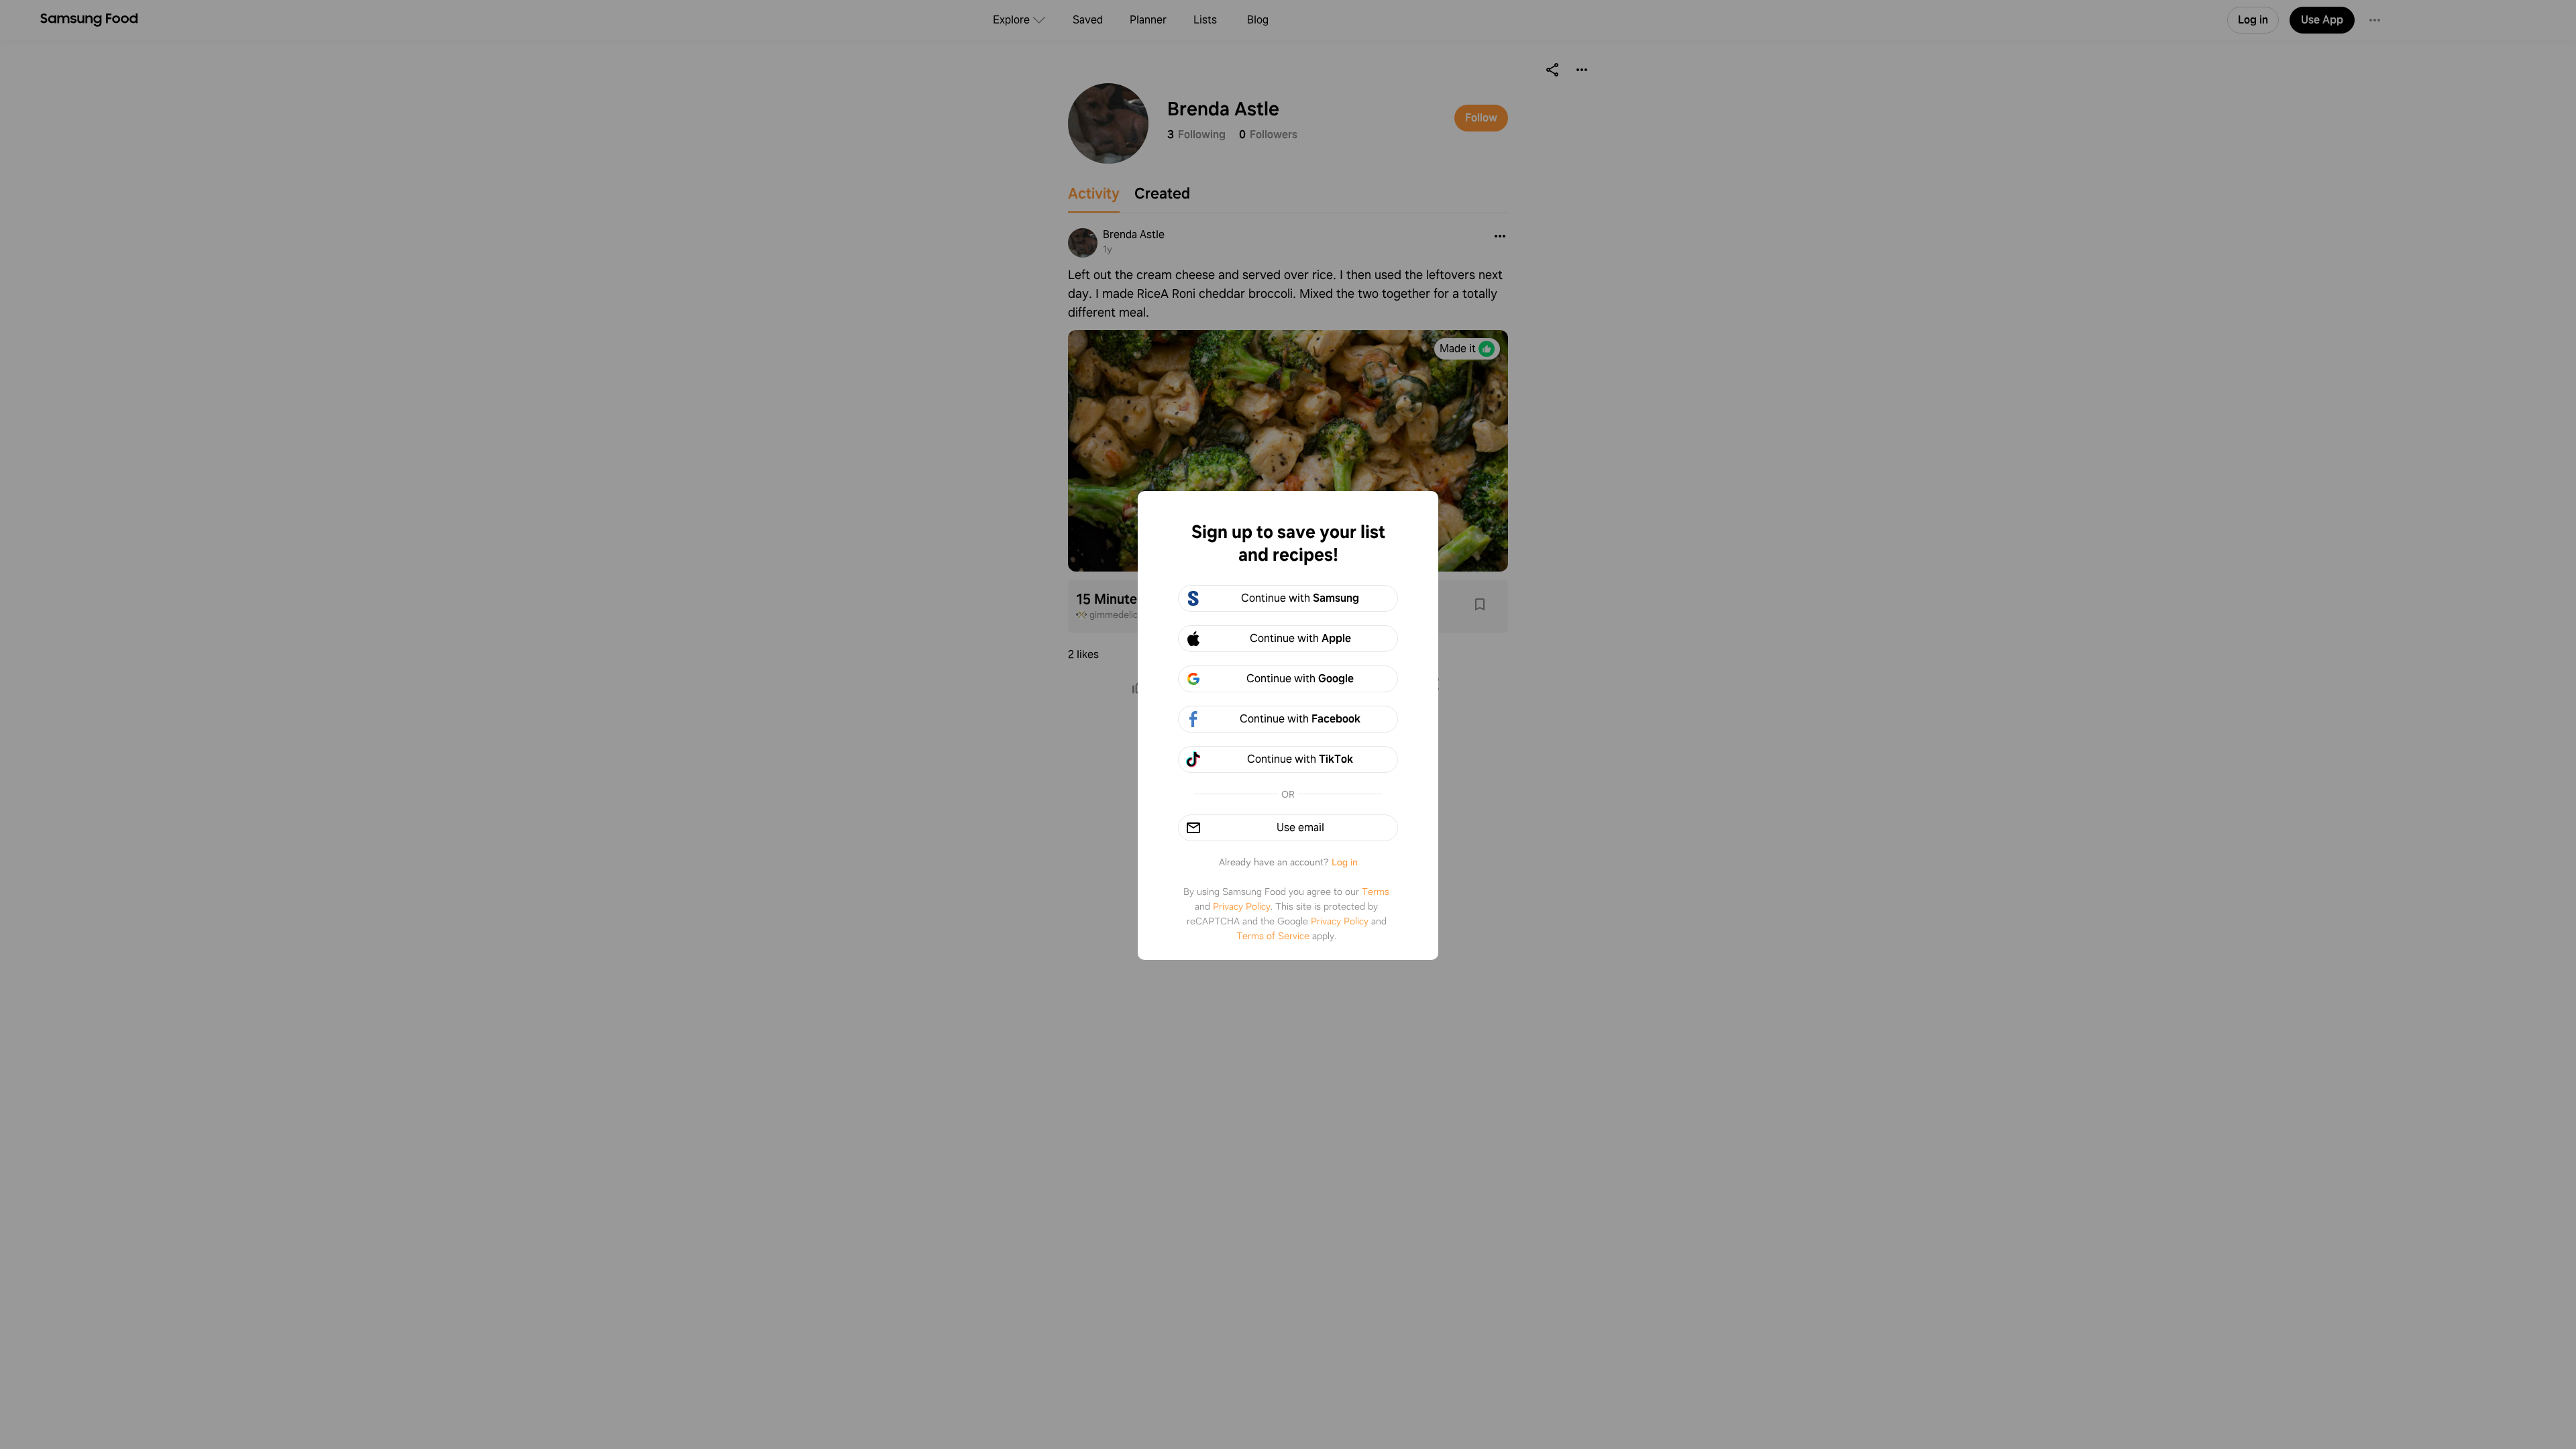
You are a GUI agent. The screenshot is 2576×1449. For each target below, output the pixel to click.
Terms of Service (1273, 936)
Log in (1345, 862)
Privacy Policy (1242, 906)
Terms (1376, 892)
